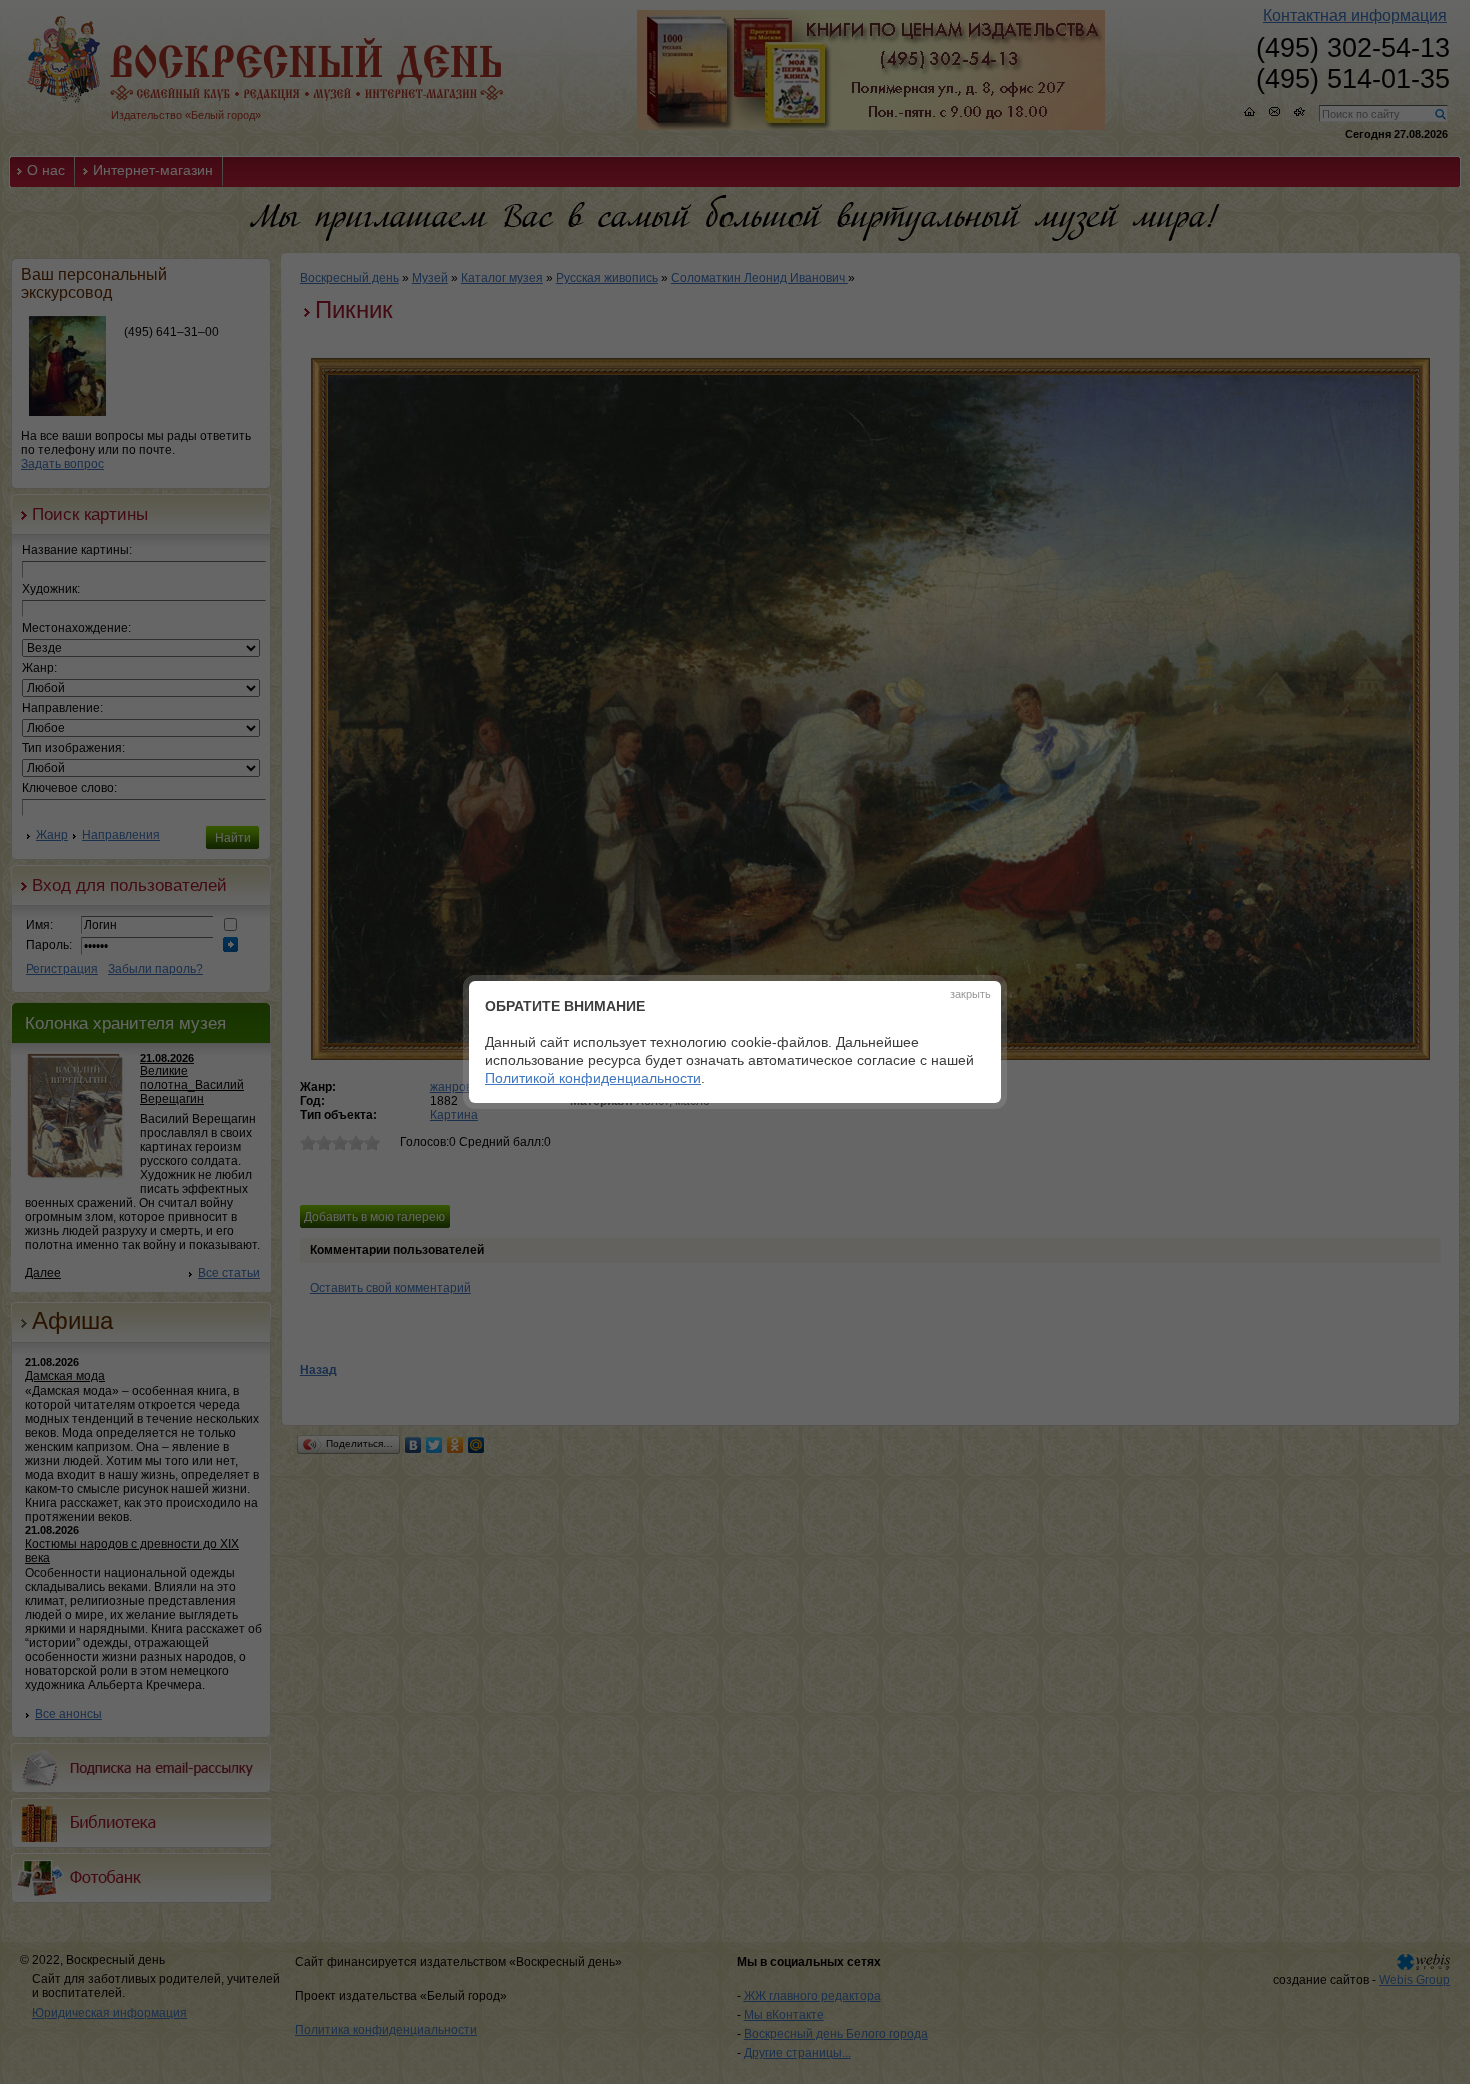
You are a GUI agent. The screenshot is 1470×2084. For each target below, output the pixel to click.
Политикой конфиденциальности (593, 1078)
